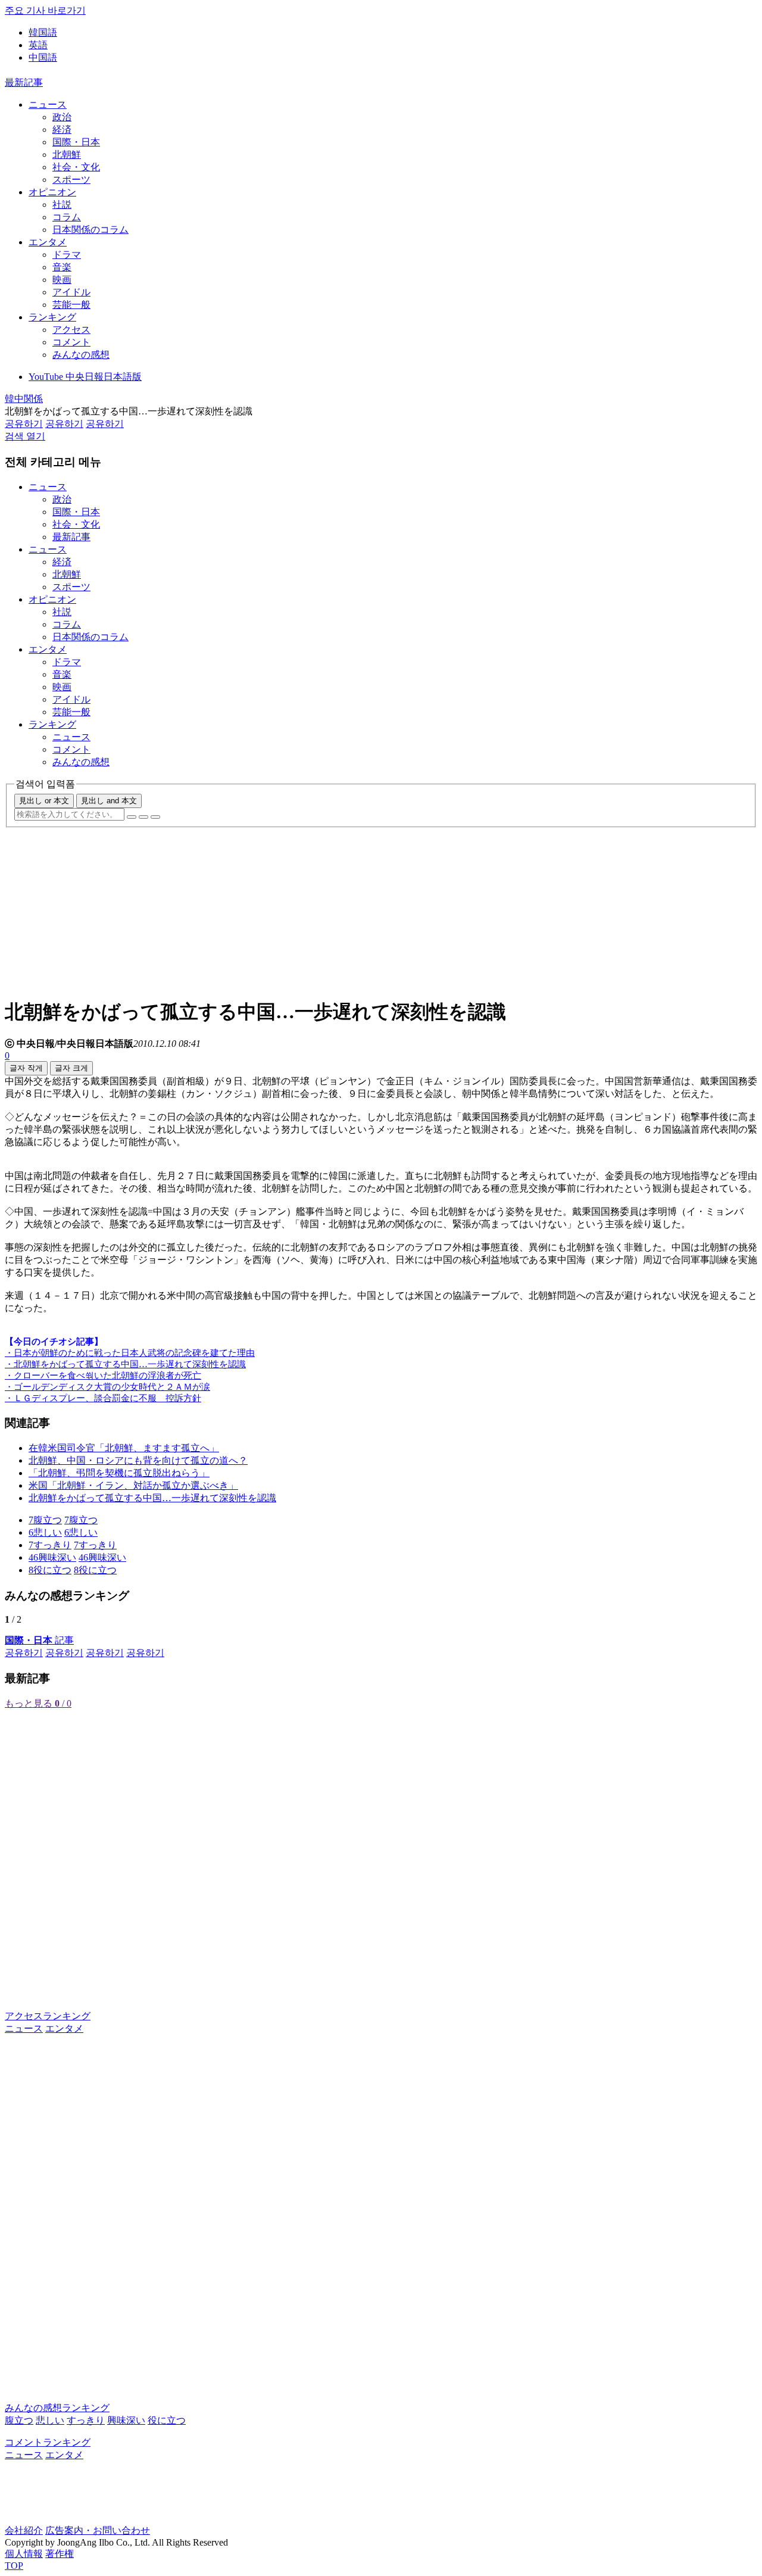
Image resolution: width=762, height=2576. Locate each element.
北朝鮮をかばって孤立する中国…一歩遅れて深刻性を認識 (152, 1498)
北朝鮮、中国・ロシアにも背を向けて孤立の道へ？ (138, 1460)
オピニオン (52, 192)
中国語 (43, 57)
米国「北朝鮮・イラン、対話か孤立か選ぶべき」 (133, 1485)
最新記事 (24, 82)
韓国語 (43, 32)
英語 (38, 45)
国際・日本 (76, 142)
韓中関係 (24, 399)
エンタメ (48, 242)
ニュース (48, 105)
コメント (71, 342)
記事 (39, 1640)
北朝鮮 (67, 155)
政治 (62, 117)
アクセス (71, 330)
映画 (62, 280)
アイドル (71, 292)
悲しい (50, 2420)
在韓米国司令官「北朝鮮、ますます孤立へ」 (124, 1448)
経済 (62, 130)
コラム (67, 217)
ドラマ (67, 255)
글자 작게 (26, 1068)
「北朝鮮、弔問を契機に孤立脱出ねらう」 (119, 1473)
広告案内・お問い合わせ (98, 2530)
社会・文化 (76, 167)
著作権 (60, 2554)
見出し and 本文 (109, 801)
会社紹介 (24, 2530)
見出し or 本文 (44, 801)
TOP (14, 2566)
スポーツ (71, 180)
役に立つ (167, 2420)
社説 (62, 205)
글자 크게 (71, 1068)
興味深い (126, 2420)
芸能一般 (71, 305)
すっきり (86, 2420)
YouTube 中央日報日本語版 (85, 377)
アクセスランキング (48, 2016)
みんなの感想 (81, 355)
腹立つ (19, 2420)
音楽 (62, 267)
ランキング (52, 317)
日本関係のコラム (90, 230)
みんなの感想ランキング (57, 2408)
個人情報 (24, 2554)
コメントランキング (48, 2442)
